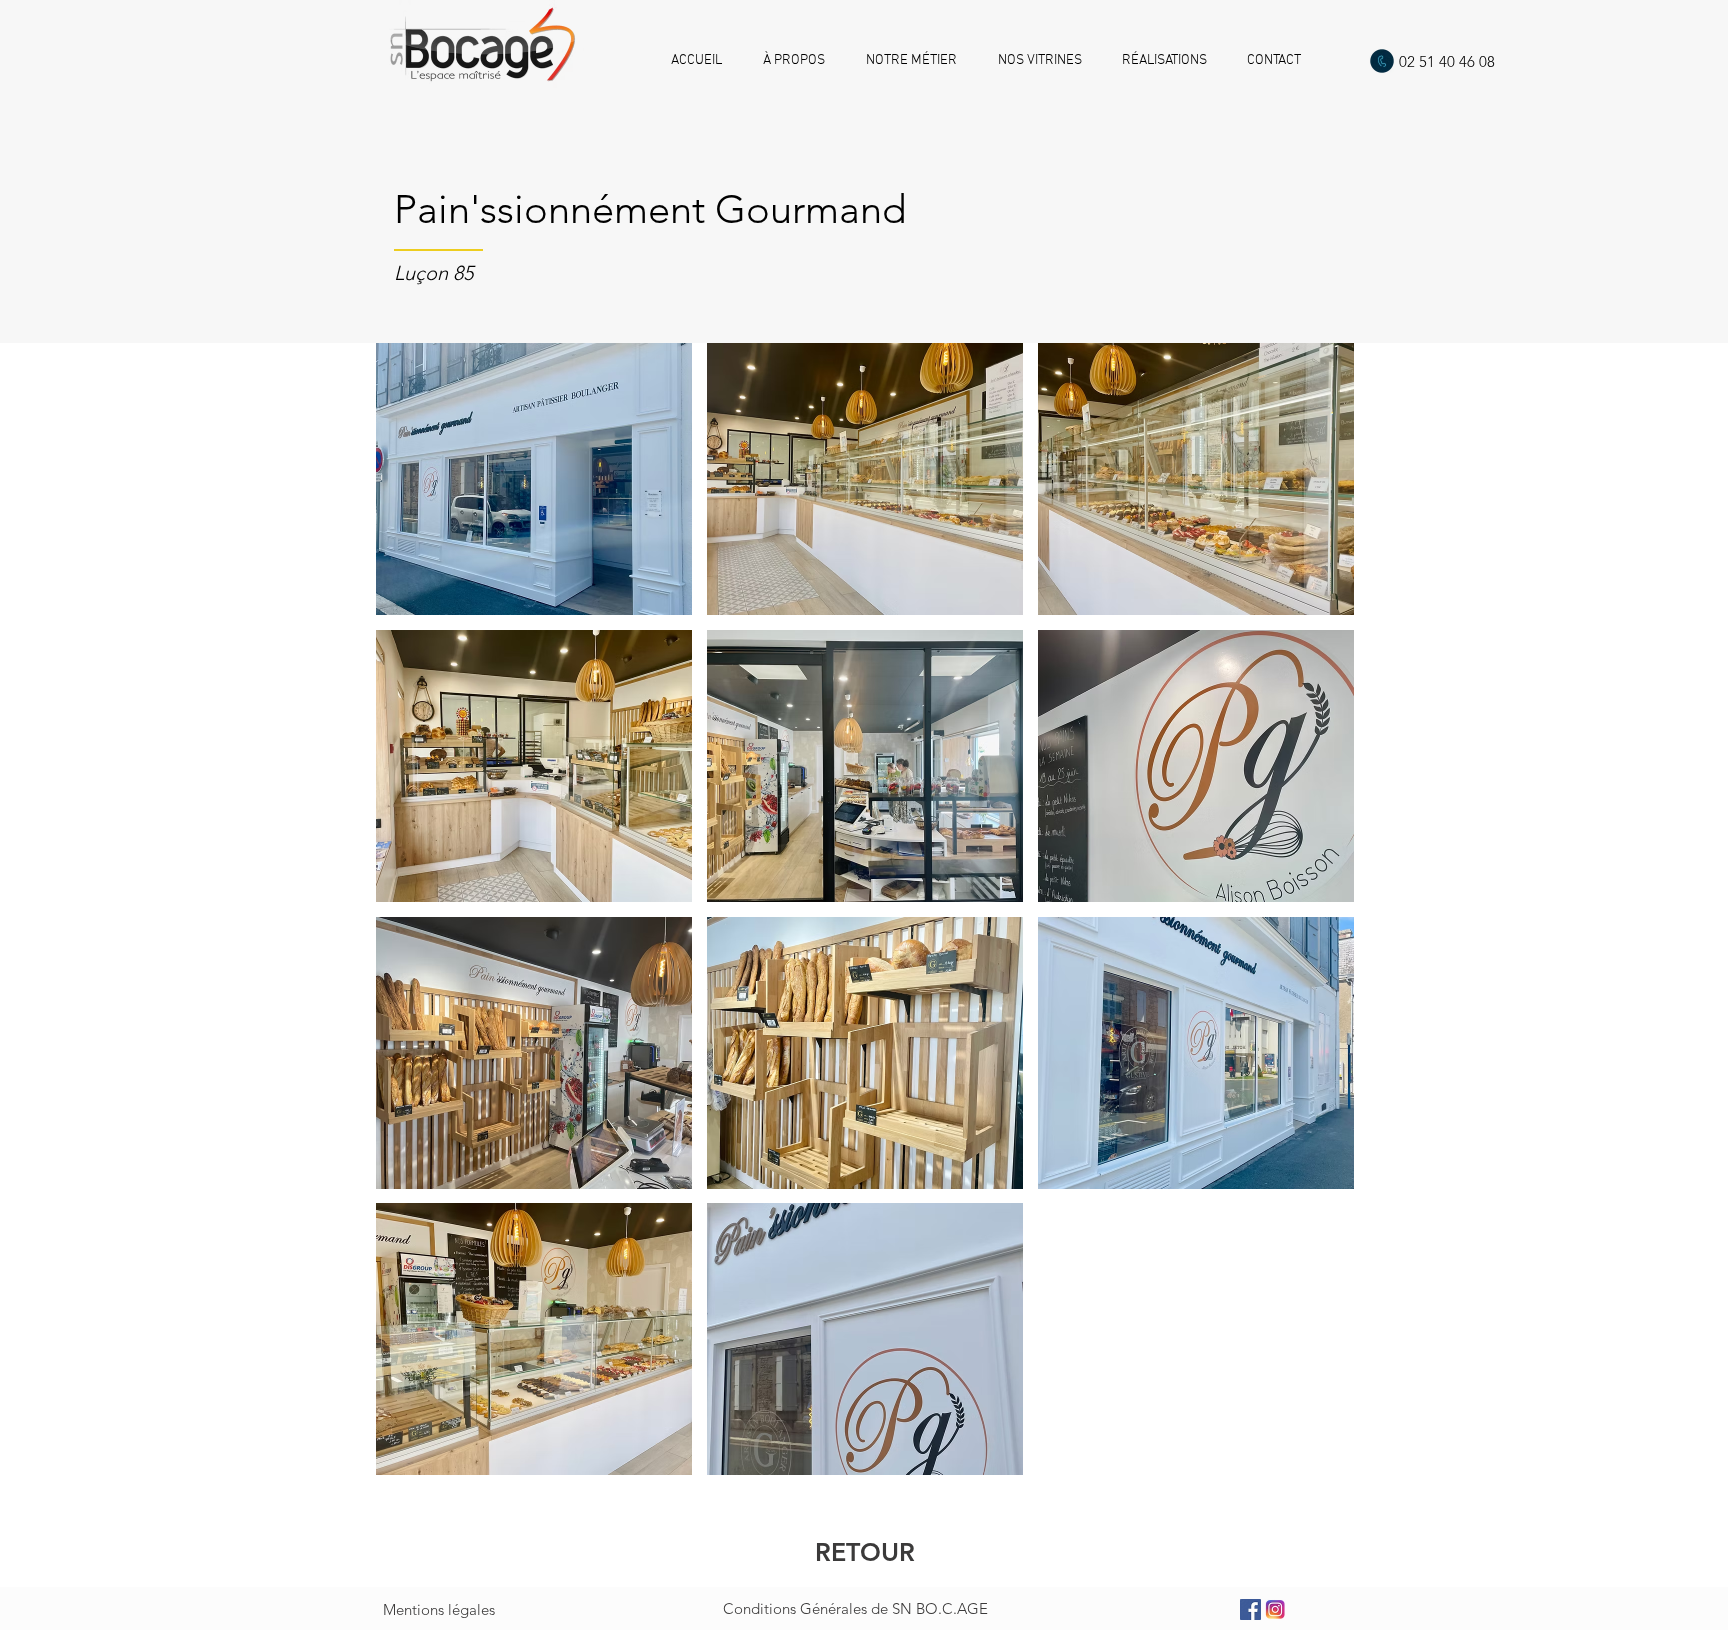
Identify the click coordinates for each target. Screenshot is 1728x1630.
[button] (534, 479)
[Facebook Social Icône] (1250, 1609)
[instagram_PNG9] (1275, 1609)
